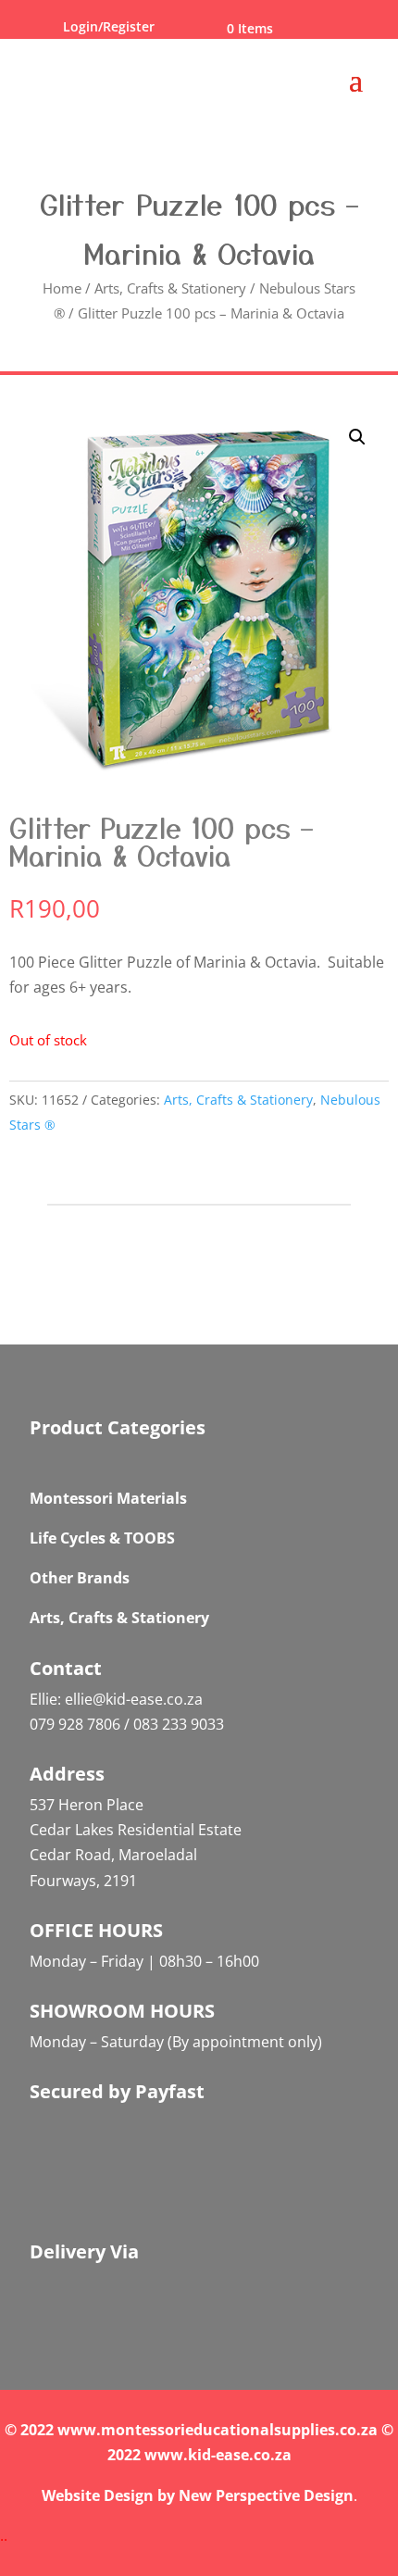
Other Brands (80, 1578)
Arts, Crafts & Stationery (170, 288)
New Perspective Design (266, 2495)
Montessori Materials (108, 1498)
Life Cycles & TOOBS (102, 1538)
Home (62, 288)
